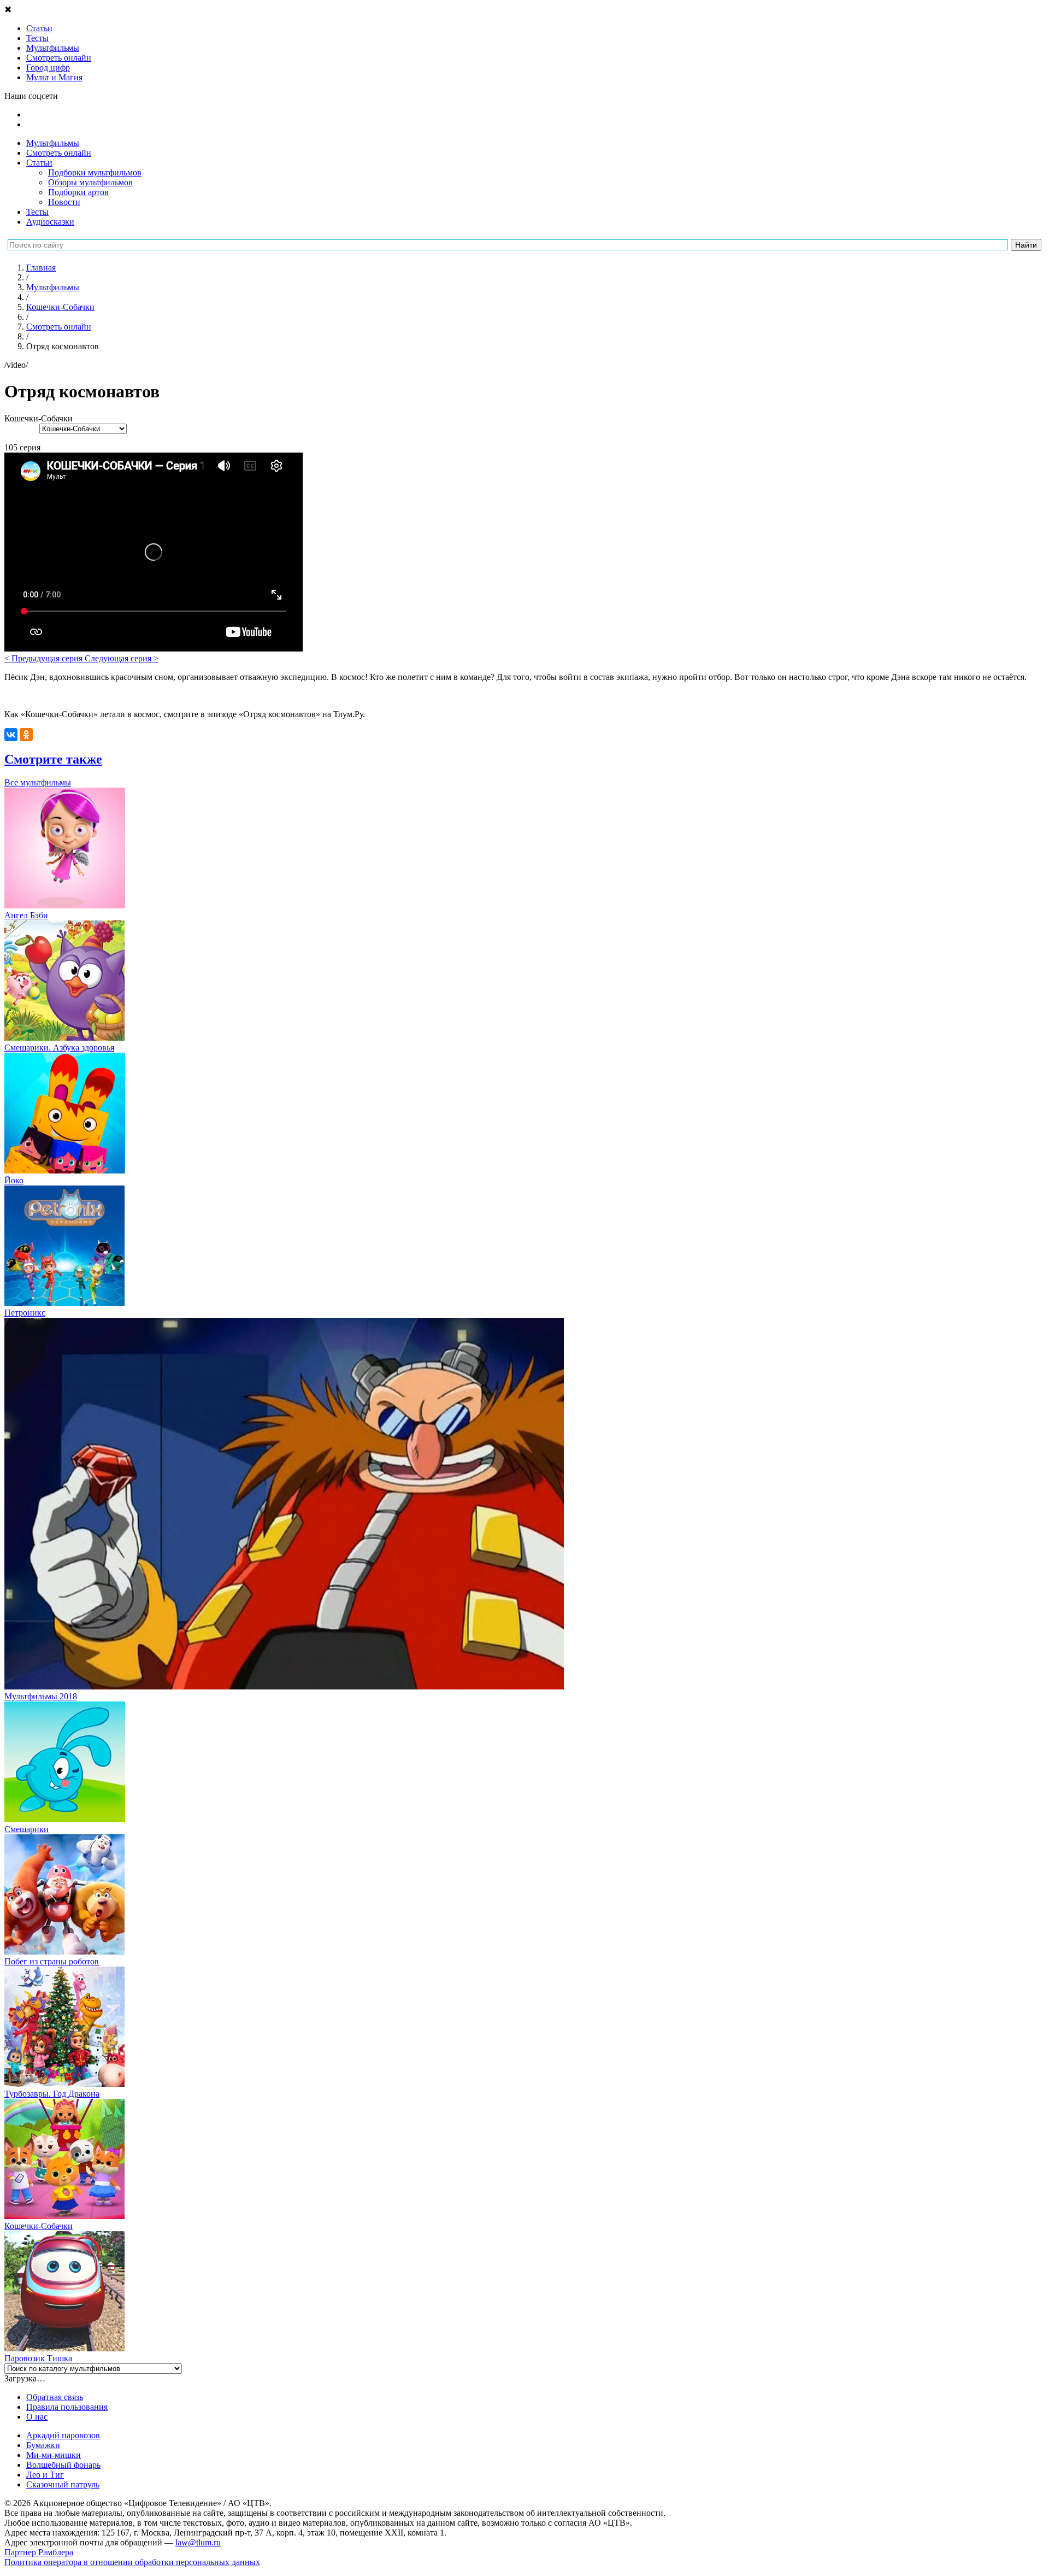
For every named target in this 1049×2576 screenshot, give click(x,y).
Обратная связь (55, 2397)
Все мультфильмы (38, 782)
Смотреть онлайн (59, 153)
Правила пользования (67, 2407)
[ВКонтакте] (11, 735)
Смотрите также (53, 759)
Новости (64, 202)
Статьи (39, 163)
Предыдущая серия (45, 658)
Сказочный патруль (63, 2484)
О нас (37, 2417)
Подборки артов (78, 192)
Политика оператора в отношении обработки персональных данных (132, 2562)
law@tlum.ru (198, 2542)
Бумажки (43, 2445)
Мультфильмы (53, 143)
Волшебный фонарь (63, 2465)
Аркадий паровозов (63, 2435)
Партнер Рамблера (39, 2552)
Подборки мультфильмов (95, 172)
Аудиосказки (50, 222)
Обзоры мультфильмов (90, 182)
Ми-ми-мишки (54, 2455)
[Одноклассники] (26, 735)
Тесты (37, 212)
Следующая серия (122, 658)
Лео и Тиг (45, 2475)
